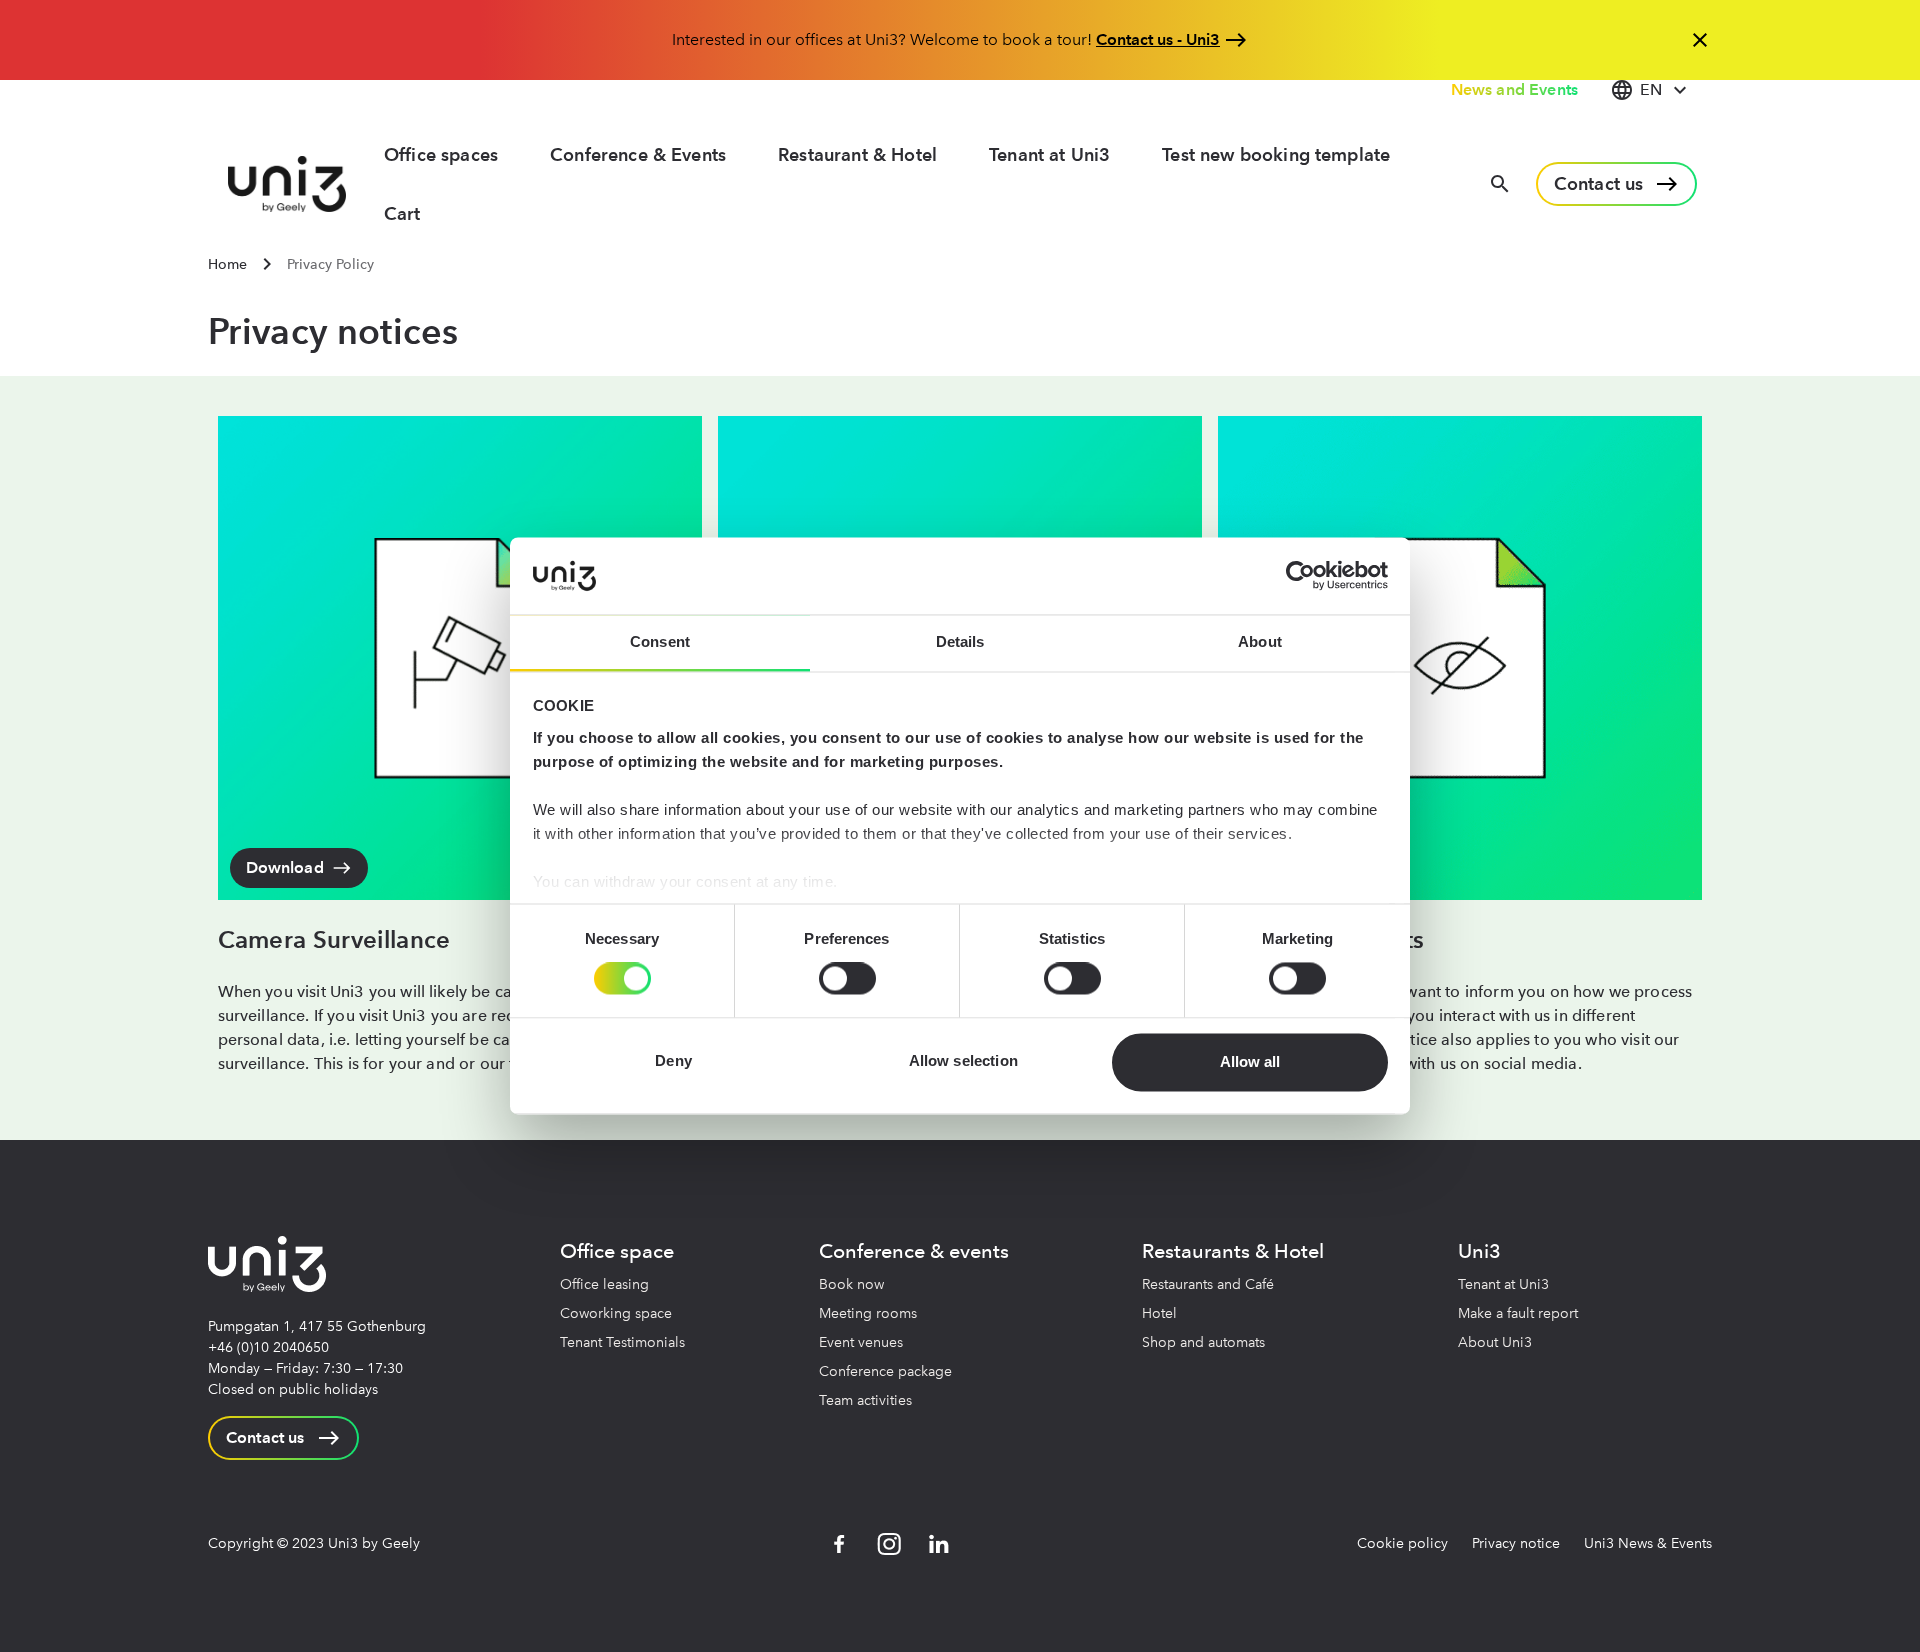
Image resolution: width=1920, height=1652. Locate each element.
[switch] (847, 979)
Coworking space (616, 1313)
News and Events (1514, 89)
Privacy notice (1516, 1543)
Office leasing (604, 1284)
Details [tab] (960, 641)
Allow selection (963, 1061)
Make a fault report (1518, 1313)
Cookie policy (1402, 1543)
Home (227, 264)
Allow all (1250, 1061)
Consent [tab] (660, 641)
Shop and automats (1203, 1342)
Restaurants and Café (1208, 1284)
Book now (851, 1284)
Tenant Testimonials (622, 1342)
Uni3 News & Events (1648, 1543)
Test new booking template (1276, 154)
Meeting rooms (868, 1313)
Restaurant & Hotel (857, 154)
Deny (673, 1061)
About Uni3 (1495, 1342)
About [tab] (1260, 641)
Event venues (861, 1342)
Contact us (1599, 183)
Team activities (865, 1400)
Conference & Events (638, 154)
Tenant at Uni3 (1049, 154)
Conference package (885, 1371)
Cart (402, 213)
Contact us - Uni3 (1158, 39)
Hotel (1159, 1313)
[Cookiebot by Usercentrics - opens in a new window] (1300, 576)
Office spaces (441, 154)
